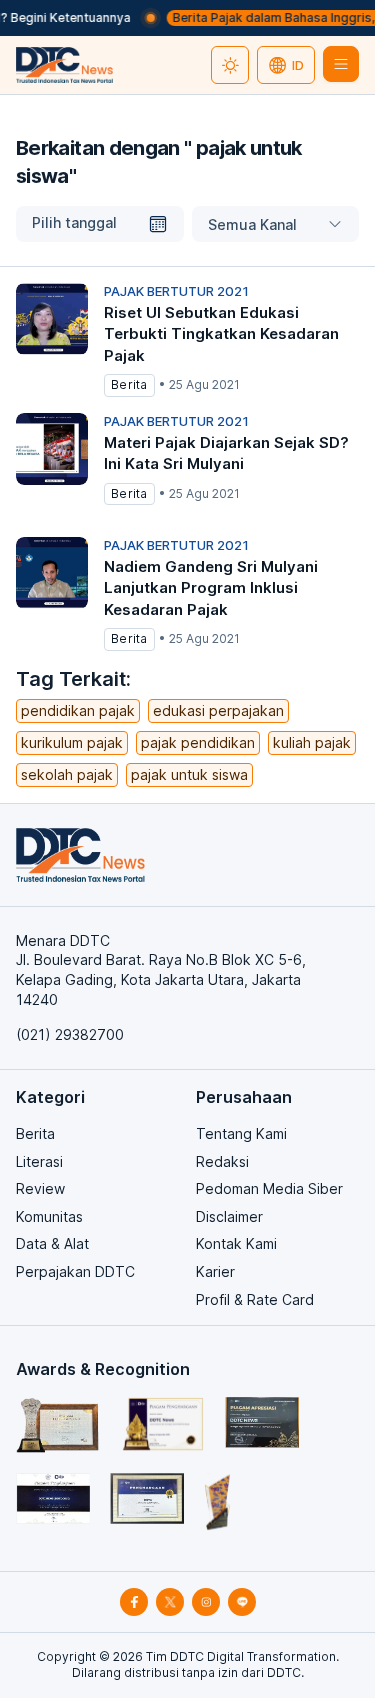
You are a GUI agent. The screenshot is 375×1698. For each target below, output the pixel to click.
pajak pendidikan (198, 742)
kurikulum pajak (72, 742)
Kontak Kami (236, 1243)
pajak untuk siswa (189, 774)
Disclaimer (229, 1216)
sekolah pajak (67, 774)
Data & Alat (52, 1243)
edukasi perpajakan (218, 710)
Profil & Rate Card (255, 1299)
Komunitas (49, 1216)
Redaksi (222, 1161)
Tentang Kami (241, 1133)
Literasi (39, 1161)
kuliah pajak (312, 742)
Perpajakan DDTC (75, 1271)
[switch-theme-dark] (230, 65)
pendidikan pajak (78, 710)
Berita (35, 1133)
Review (40, 1188)
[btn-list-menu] (341, 64)
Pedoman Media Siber (269, 1188)
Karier (215, 1271)
